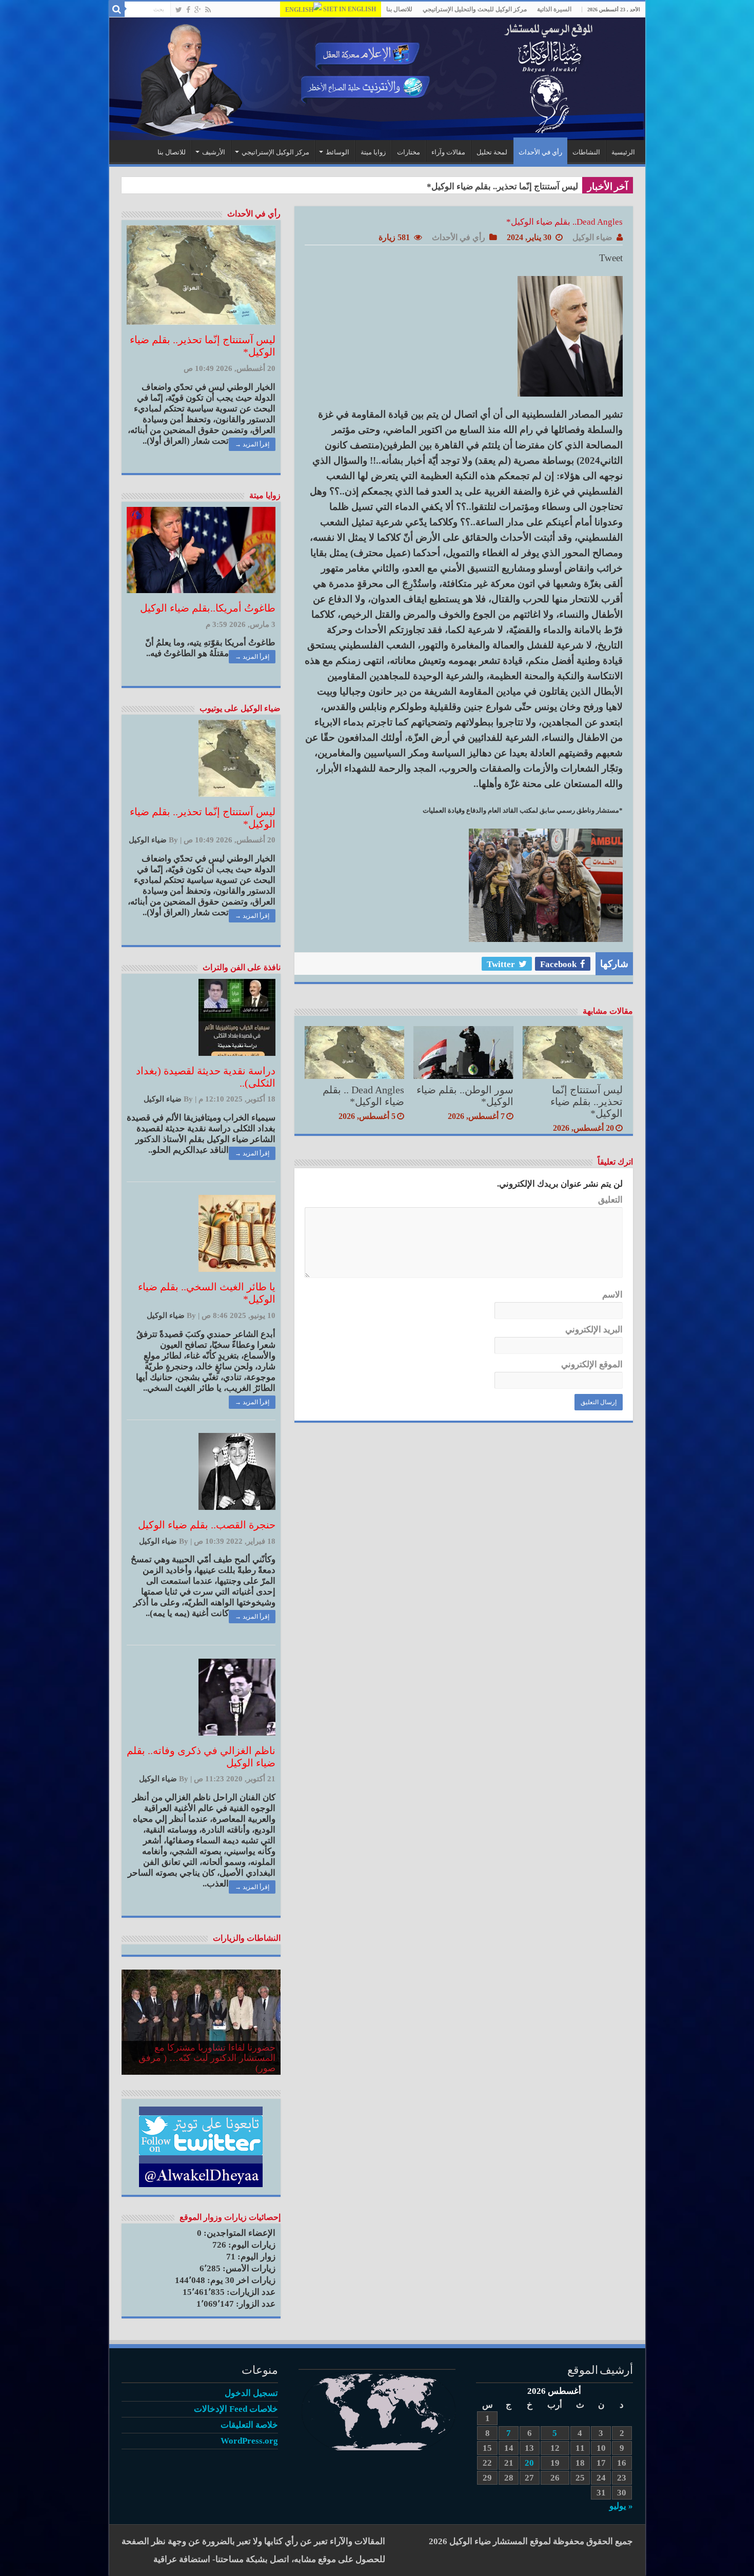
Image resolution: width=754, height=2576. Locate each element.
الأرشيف (214, 152)
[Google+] (198, 10)
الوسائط (338, 152)
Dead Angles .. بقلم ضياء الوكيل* (363, 1096)
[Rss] (208, 10)
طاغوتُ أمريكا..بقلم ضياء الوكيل (208, 608)
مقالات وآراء (448, 152)
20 (529, 2463)
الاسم (612, 1295)
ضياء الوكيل (592, 237)
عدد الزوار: (255, 2304)
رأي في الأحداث (540, 152)
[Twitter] (179, 10)
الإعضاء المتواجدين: (239, 2233)
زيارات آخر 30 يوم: (240, 2280)
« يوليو (621, 2506)
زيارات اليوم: (251, 2245)
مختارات (409, 152)
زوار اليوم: (255, 2257)
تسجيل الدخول (251, 2393)
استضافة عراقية (182, 2559)
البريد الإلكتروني (594, 1330)
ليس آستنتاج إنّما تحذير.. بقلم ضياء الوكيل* (587, 1102)
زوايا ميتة (373, 152)
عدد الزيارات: (250, 2292)
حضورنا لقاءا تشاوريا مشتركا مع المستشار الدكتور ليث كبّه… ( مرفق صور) (207, 2058)
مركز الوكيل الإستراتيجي (275, 152)
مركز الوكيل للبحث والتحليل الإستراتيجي (475, 9)
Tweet (611, 258)
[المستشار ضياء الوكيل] (377, 79)
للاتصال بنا (399, 9)
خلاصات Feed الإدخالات (236, 2409)
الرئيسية (623, 152)
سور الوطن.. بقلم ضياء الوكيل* (522, 186)
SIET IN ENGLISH (349, 9)
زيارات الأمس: (248, 2268)
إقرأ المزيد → (252, 444)
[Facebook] (188, 10)
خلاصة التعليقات (249, 2425)
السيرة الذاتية (554, 9)
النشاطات (586, 152)
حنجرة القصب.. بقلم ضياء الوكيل (207, 1525)
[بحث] (117, 9)
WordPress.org (249, 2441)
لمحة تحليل (492, 152)
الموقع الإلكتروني (592, 1364)
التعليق (610, 1200)
